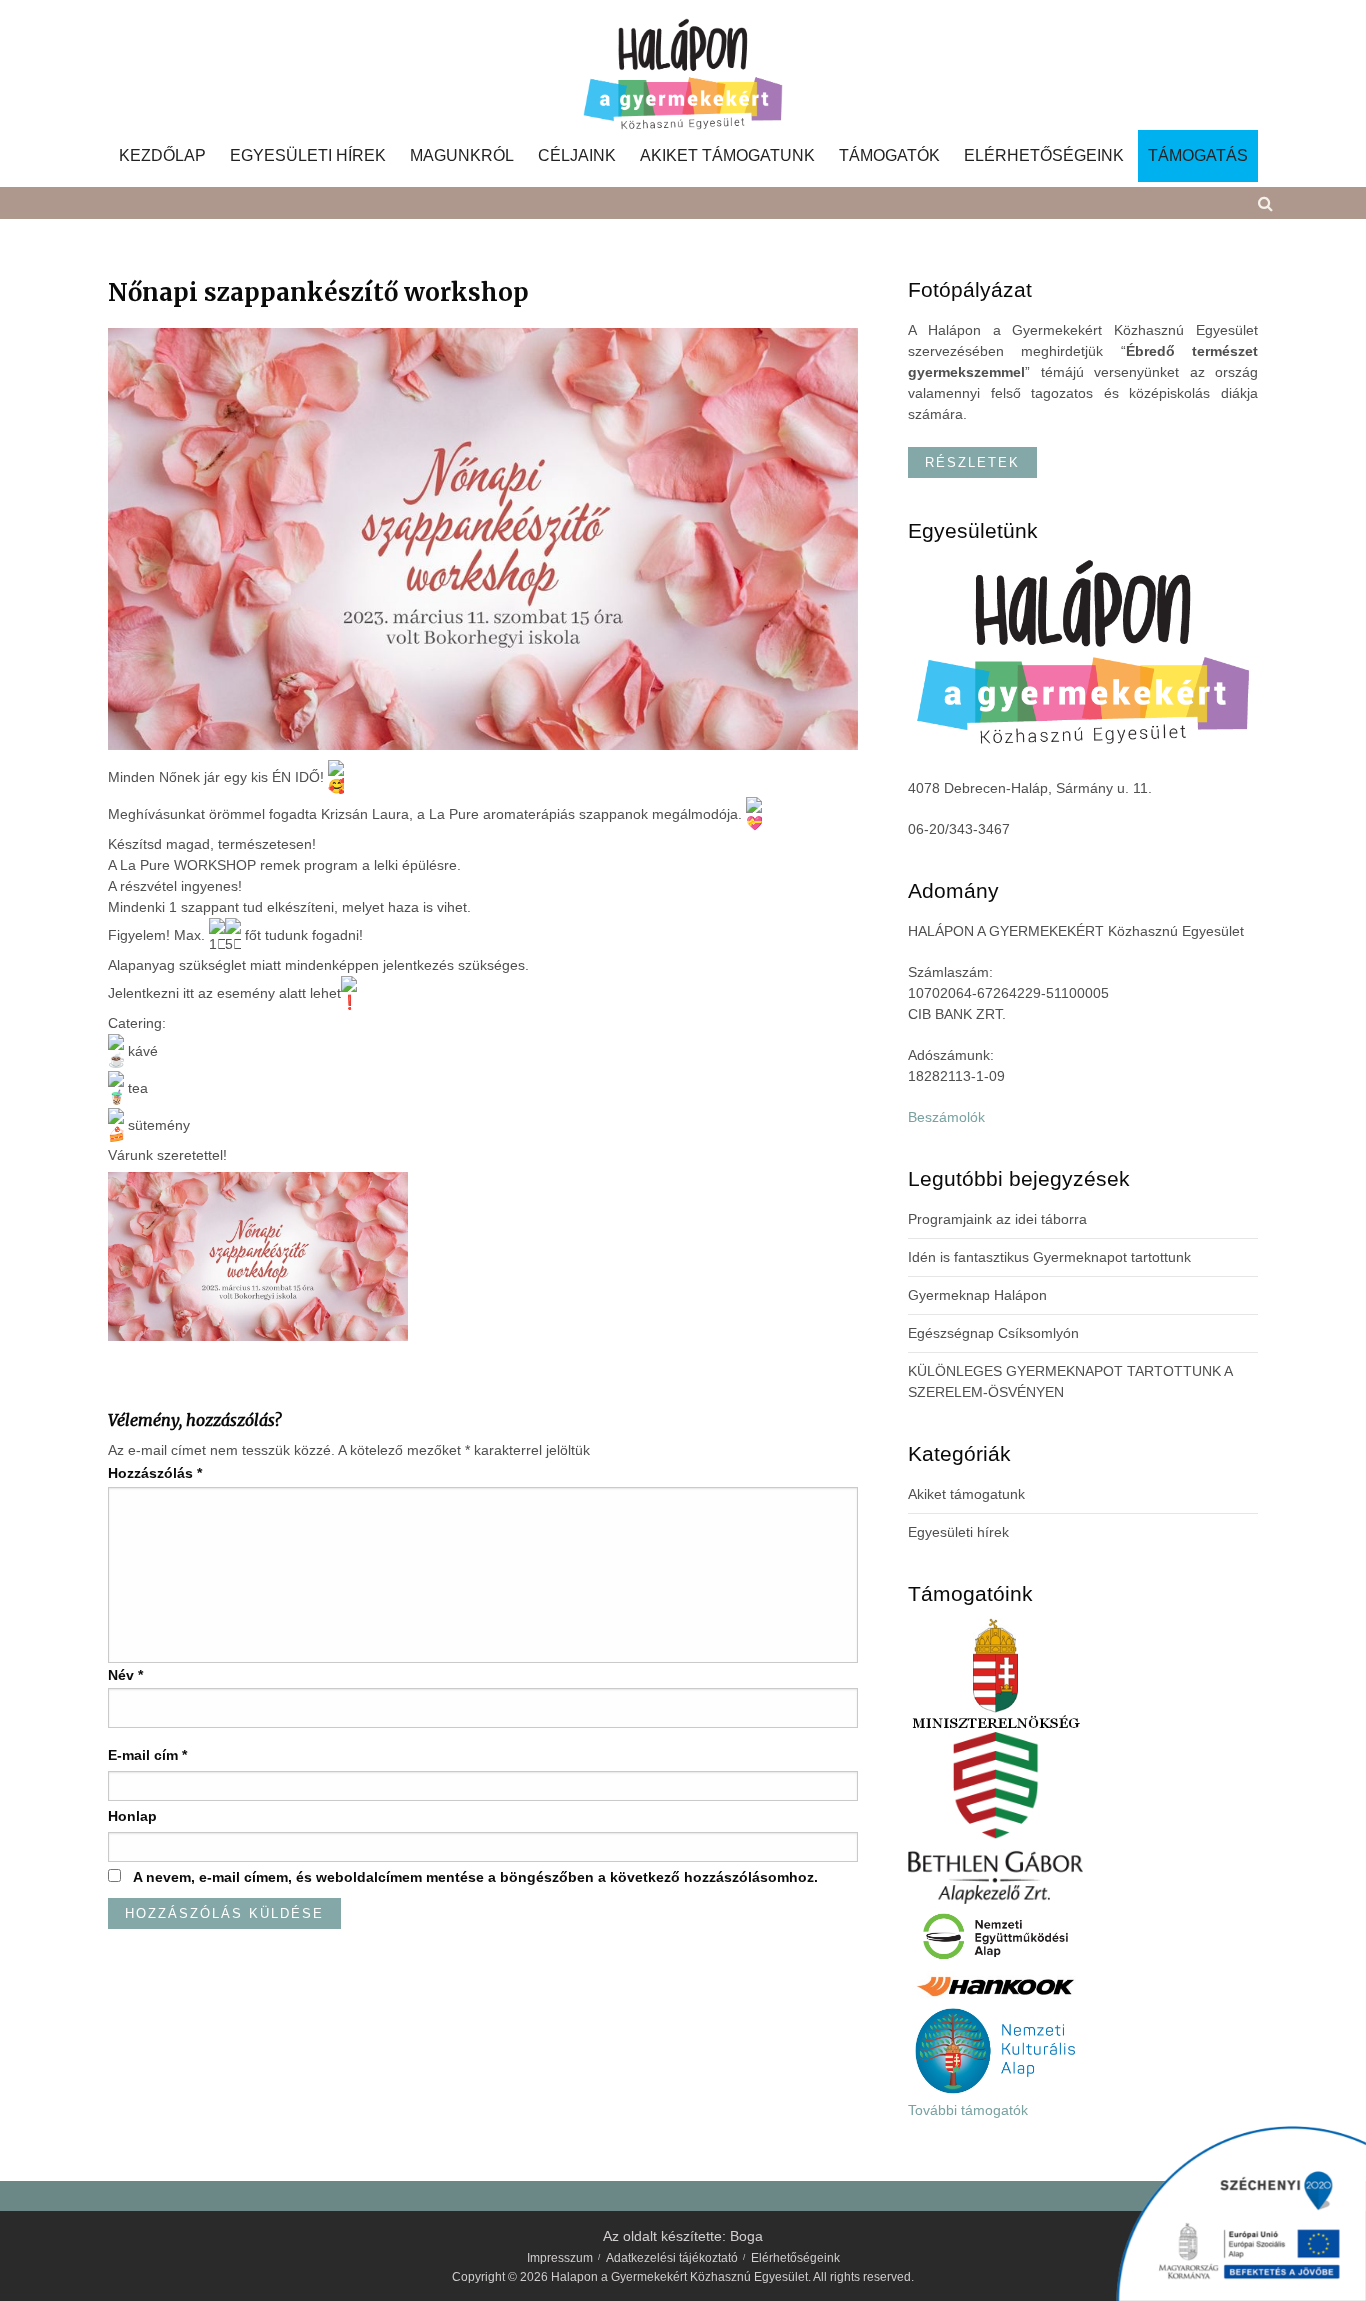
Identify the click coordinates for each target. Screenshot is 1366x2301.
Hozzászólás (155, 1473)
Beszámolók (946, 1117)
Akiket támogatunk (727, 156)
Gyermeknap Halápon (977, 1295)
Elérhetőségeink (1044, 156)
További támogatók (968, 2110)
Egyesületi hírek (308, 156)
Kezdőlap (162, 156)
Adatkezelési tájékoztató (672, 2258)
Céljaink (577, 156)
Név (125, 1675)
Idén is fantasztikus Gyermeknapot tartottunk (1049, 1257)
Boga (746, 2236)
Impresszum (560, 2258)
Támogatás (1198, 156)
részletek (972, 462)
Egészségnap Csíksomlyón (993, 1333)
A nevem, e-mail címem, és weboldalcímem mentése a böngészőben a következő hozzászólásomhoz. (475, 1877)
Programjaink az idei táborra (997, 1219)
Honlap (132, 1816)
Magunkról (462, 156)
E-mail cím (147, 1755)
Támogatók (889, 156)
